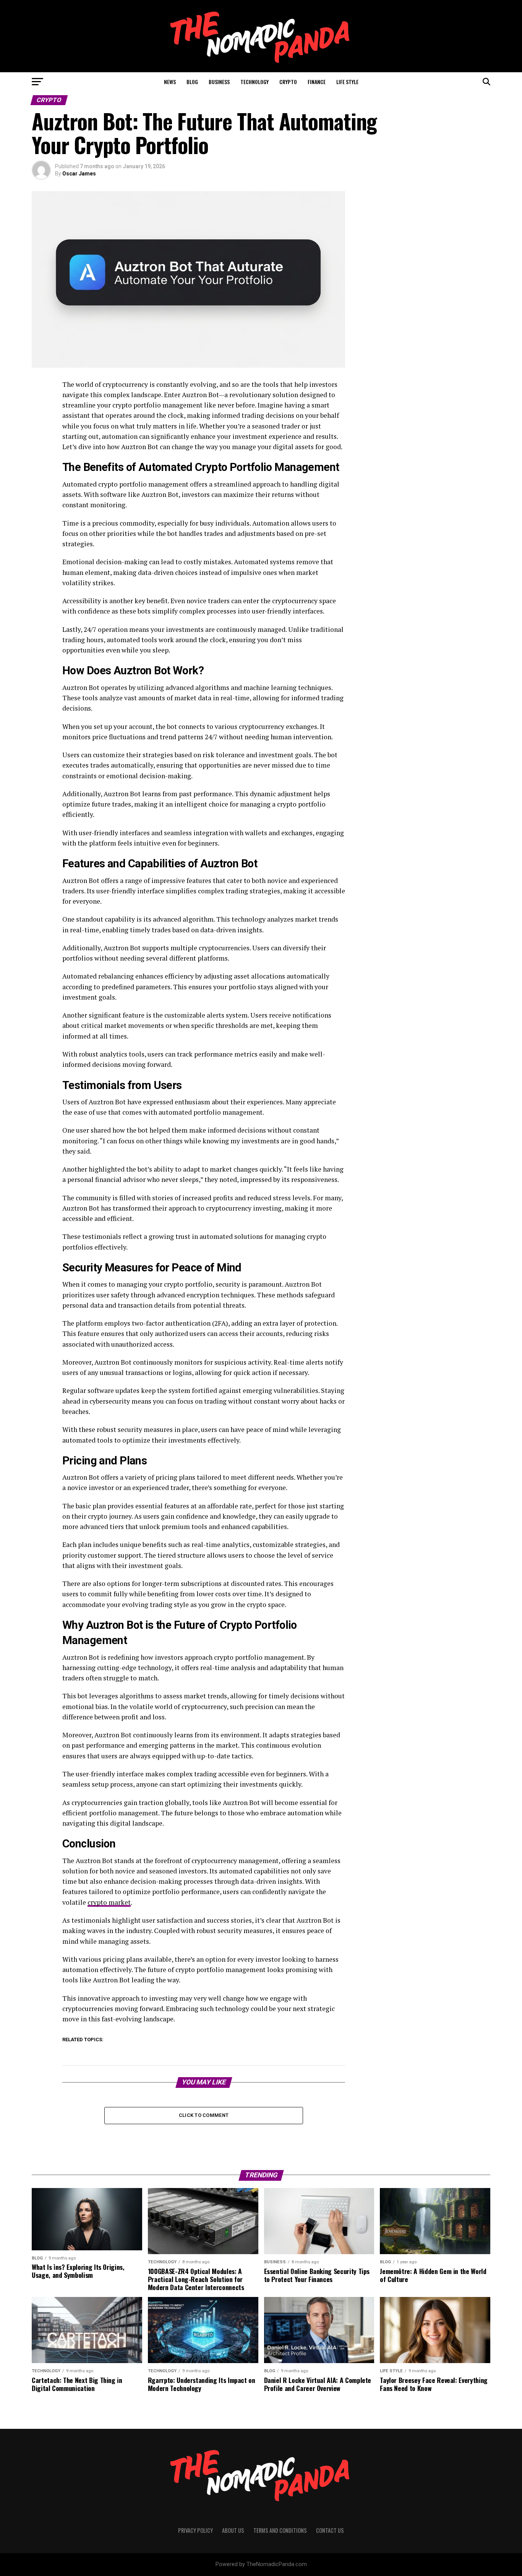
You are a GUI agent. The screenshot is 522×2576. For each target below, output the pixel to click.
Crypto (288, 82)
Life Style (347, 82)
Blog (192, 82)
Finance (317, 82)
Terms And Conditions (280, 2530)
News (170, 82)
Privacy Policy (195, 2530)
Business (219, 82)
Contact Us (330, 2530)
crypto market (109, 1902)
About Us (233, 2530)
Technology (255, 82)
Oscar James (79, 174)
